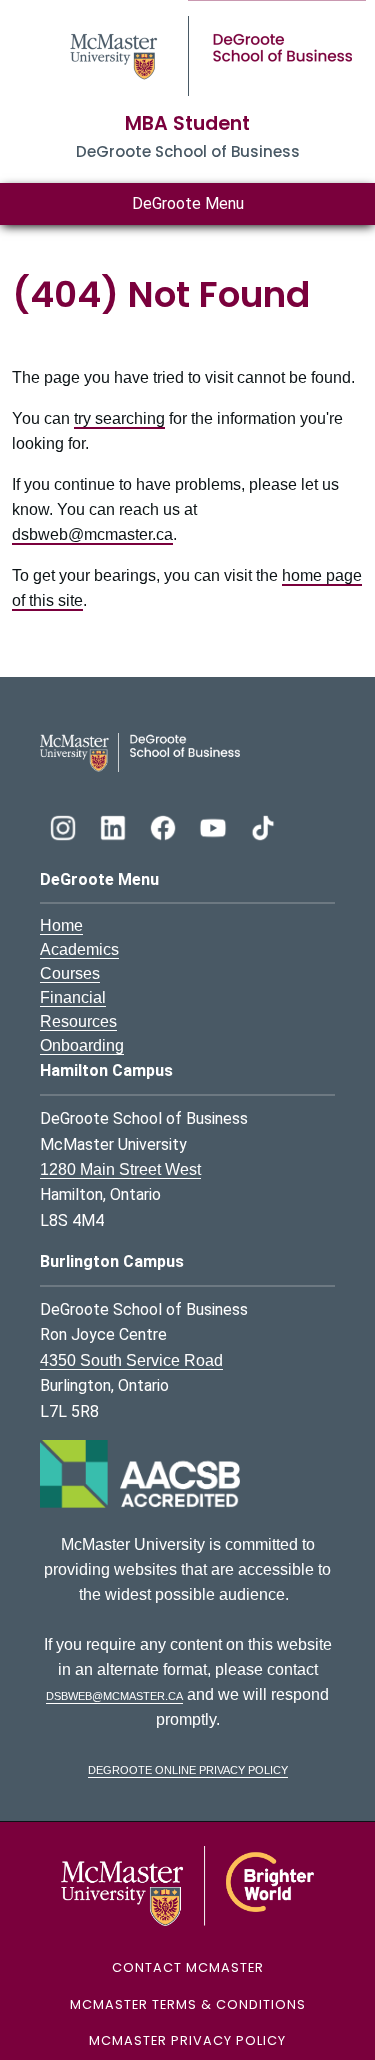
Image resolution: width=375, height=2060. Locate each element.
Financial (73, 997)
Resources (78, 1021)
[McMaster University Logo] (187, 1885)
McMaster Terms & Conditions (188, 2004)
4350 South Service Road (131, 1360)
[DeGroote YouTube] (215, 825)
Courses (70, 973)
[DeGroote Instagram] (65, 825)
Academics (79, 949)
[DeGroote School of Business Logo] (140, 751)
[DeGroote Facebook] (165, 825)
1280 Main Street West (120, 1169)
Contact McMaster (188, 1967)
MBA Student (187, 123)
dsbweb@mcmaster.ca (92, 534)
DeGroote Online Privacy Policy (188, 1768)
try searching (119, 418)
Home (61, 925)
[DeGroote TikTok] (263, 825)
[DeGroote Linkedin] (115, 825)
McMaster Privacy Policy (187, 2040)
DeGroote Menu (188, 203)
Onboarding (82, 1045)
